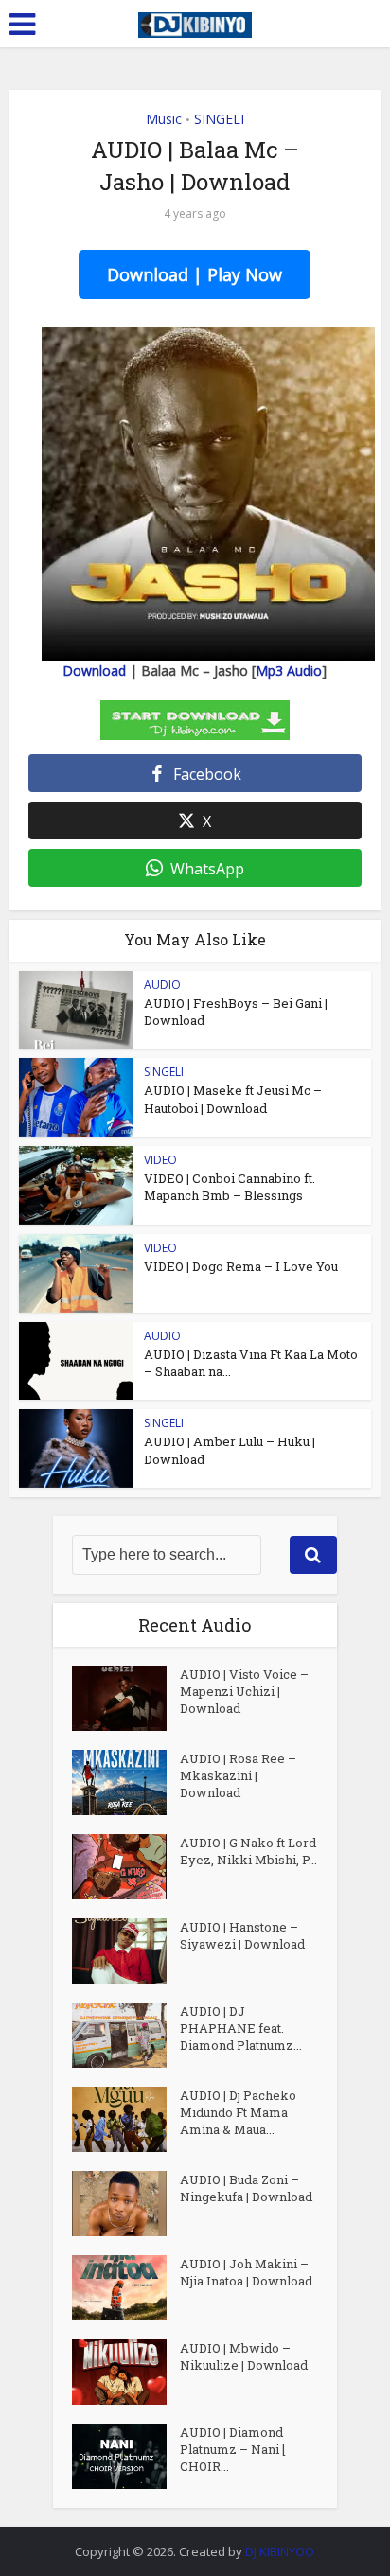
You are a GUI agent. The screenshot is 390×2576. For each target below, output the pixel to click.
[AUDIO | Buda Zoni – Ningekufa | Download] (126, 2204)
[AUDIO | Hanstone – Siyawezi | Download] (126, 1951)
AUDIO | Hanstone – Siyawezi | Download (242, 1935)
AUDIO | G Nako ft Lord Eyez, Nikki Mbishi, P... (248, 1851)
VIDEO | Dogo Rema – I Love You (241, 1266)
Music (164, 119)
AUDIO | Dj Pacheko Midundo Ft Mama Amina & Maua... (238, 2112)
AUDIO (162, 985)
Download (94, 670)
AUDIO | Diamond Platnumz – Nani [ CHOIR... (232, 2449)
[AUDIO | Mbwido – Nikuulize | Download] (126, 2372)
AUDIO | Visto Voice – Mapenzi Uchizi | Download (244, 1691)
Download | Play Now (195, 274)
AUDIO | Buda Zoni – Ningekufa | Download (246, 2188)
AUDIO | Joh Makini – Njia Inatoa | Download (246, 2272)
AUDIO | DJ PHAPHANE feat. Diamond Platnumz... (241, 2028)
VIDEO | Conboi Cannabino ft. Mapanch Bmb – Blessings (230, 1187)
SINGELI (219, 119)
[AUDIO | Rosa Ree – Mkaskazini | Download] (126, 1782)
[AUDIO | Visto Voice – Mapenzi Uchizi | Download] (126, 1698)
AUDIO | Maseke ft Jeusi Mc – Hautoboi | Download (233, 1099)
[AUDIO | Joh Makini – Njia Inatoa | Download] (126, 2288)
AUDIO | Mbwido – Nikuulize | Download (244, 2356)
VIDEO (160, 1160)
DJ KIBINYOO (280, 2551)
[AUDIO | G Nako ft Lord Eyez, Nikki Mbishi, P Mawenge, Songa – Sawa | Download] (126, 1867)
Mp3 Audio (289, 670)
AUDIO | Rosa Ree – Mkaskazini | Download (238, 1775)
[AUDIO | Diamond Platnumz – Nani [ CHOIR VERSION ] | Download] (126, 2456)
